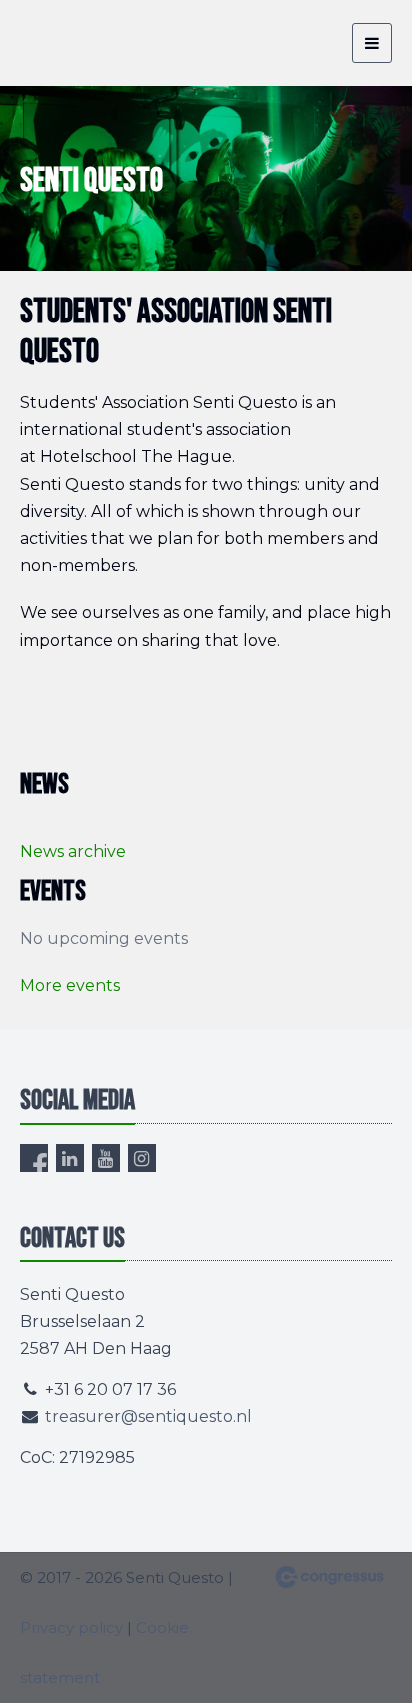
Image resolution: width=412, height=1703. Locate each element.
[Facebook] (34, 1158)
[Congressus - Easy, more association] (329, 1577)
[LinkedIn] (70, 1158)
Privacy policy (71, 1627)
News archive (73, 851)
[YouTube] (106, 1158)
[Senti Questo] (70, 43)
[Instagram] (142, 1158)
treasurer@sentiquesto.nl (148, 1416)
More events (70, 985)
